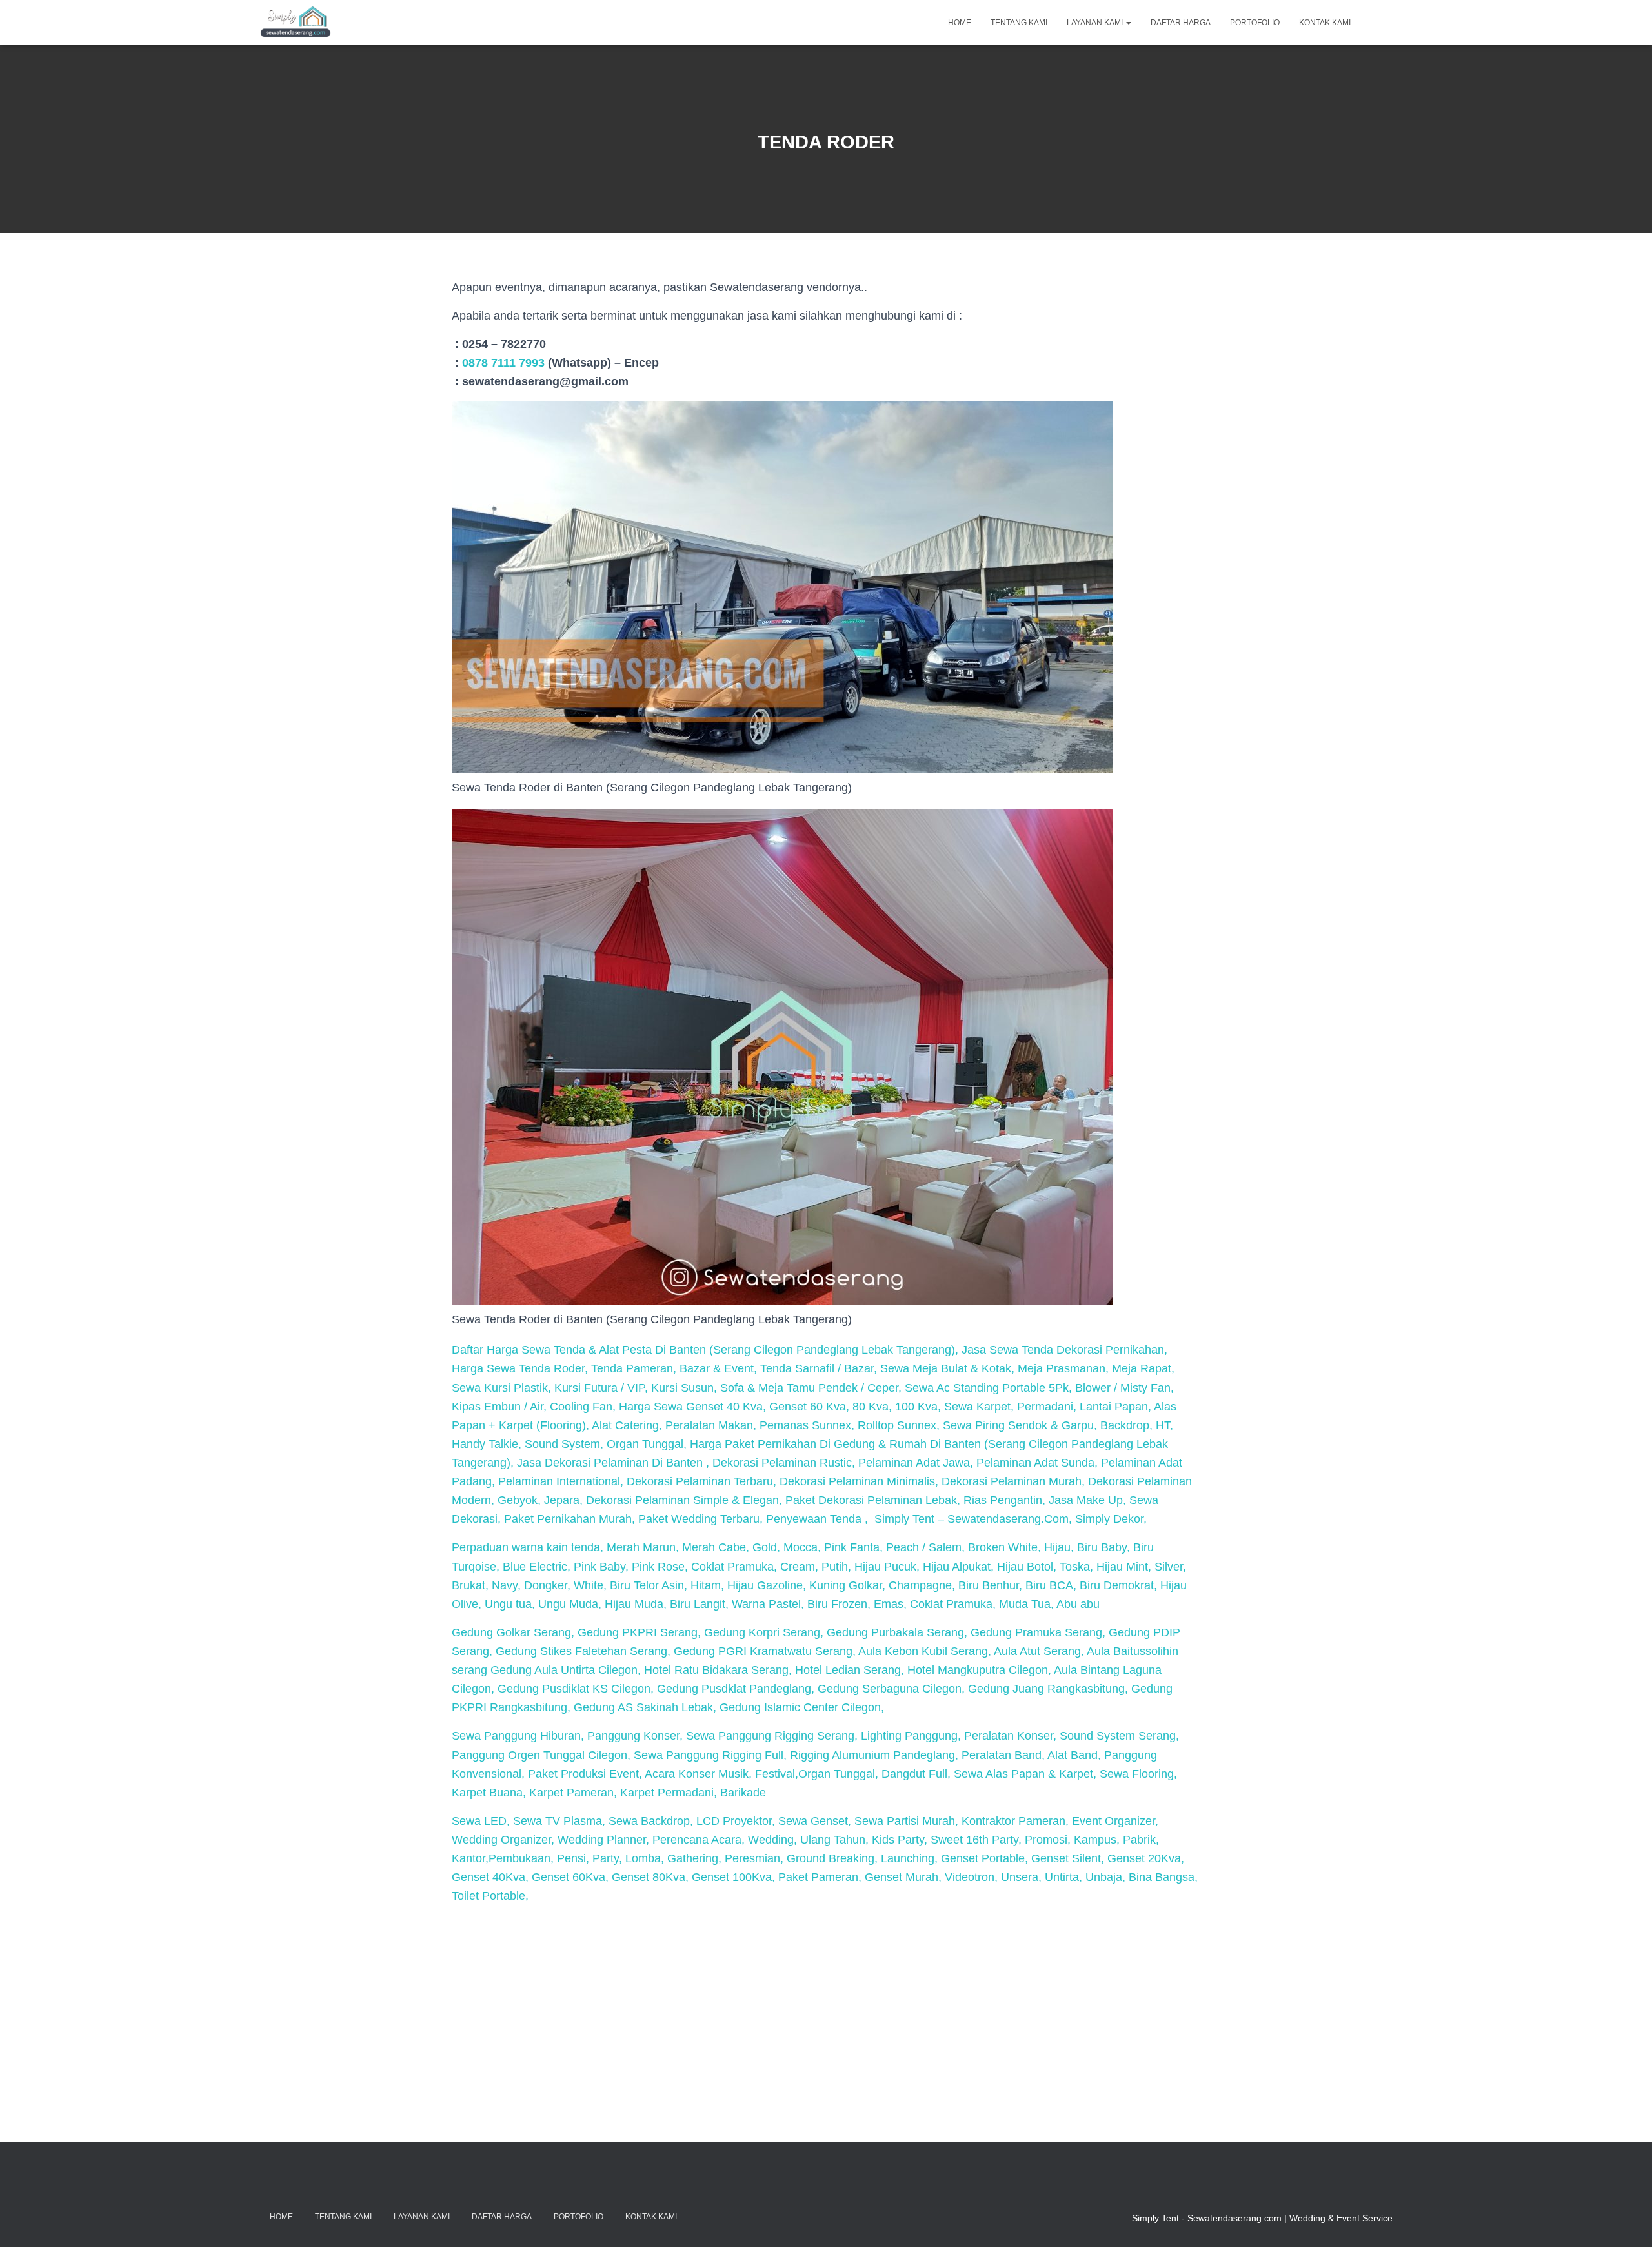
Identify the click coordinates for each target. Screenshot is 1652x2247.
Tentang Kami (1019, 23)
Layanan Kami (1096, 23)
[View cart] (1376, 22)
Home (960, 23)
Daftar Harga (1181, 23)
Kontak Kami (1325, 23)
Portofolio (1255, 23)
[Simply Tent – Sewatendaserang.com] (296, 23)
